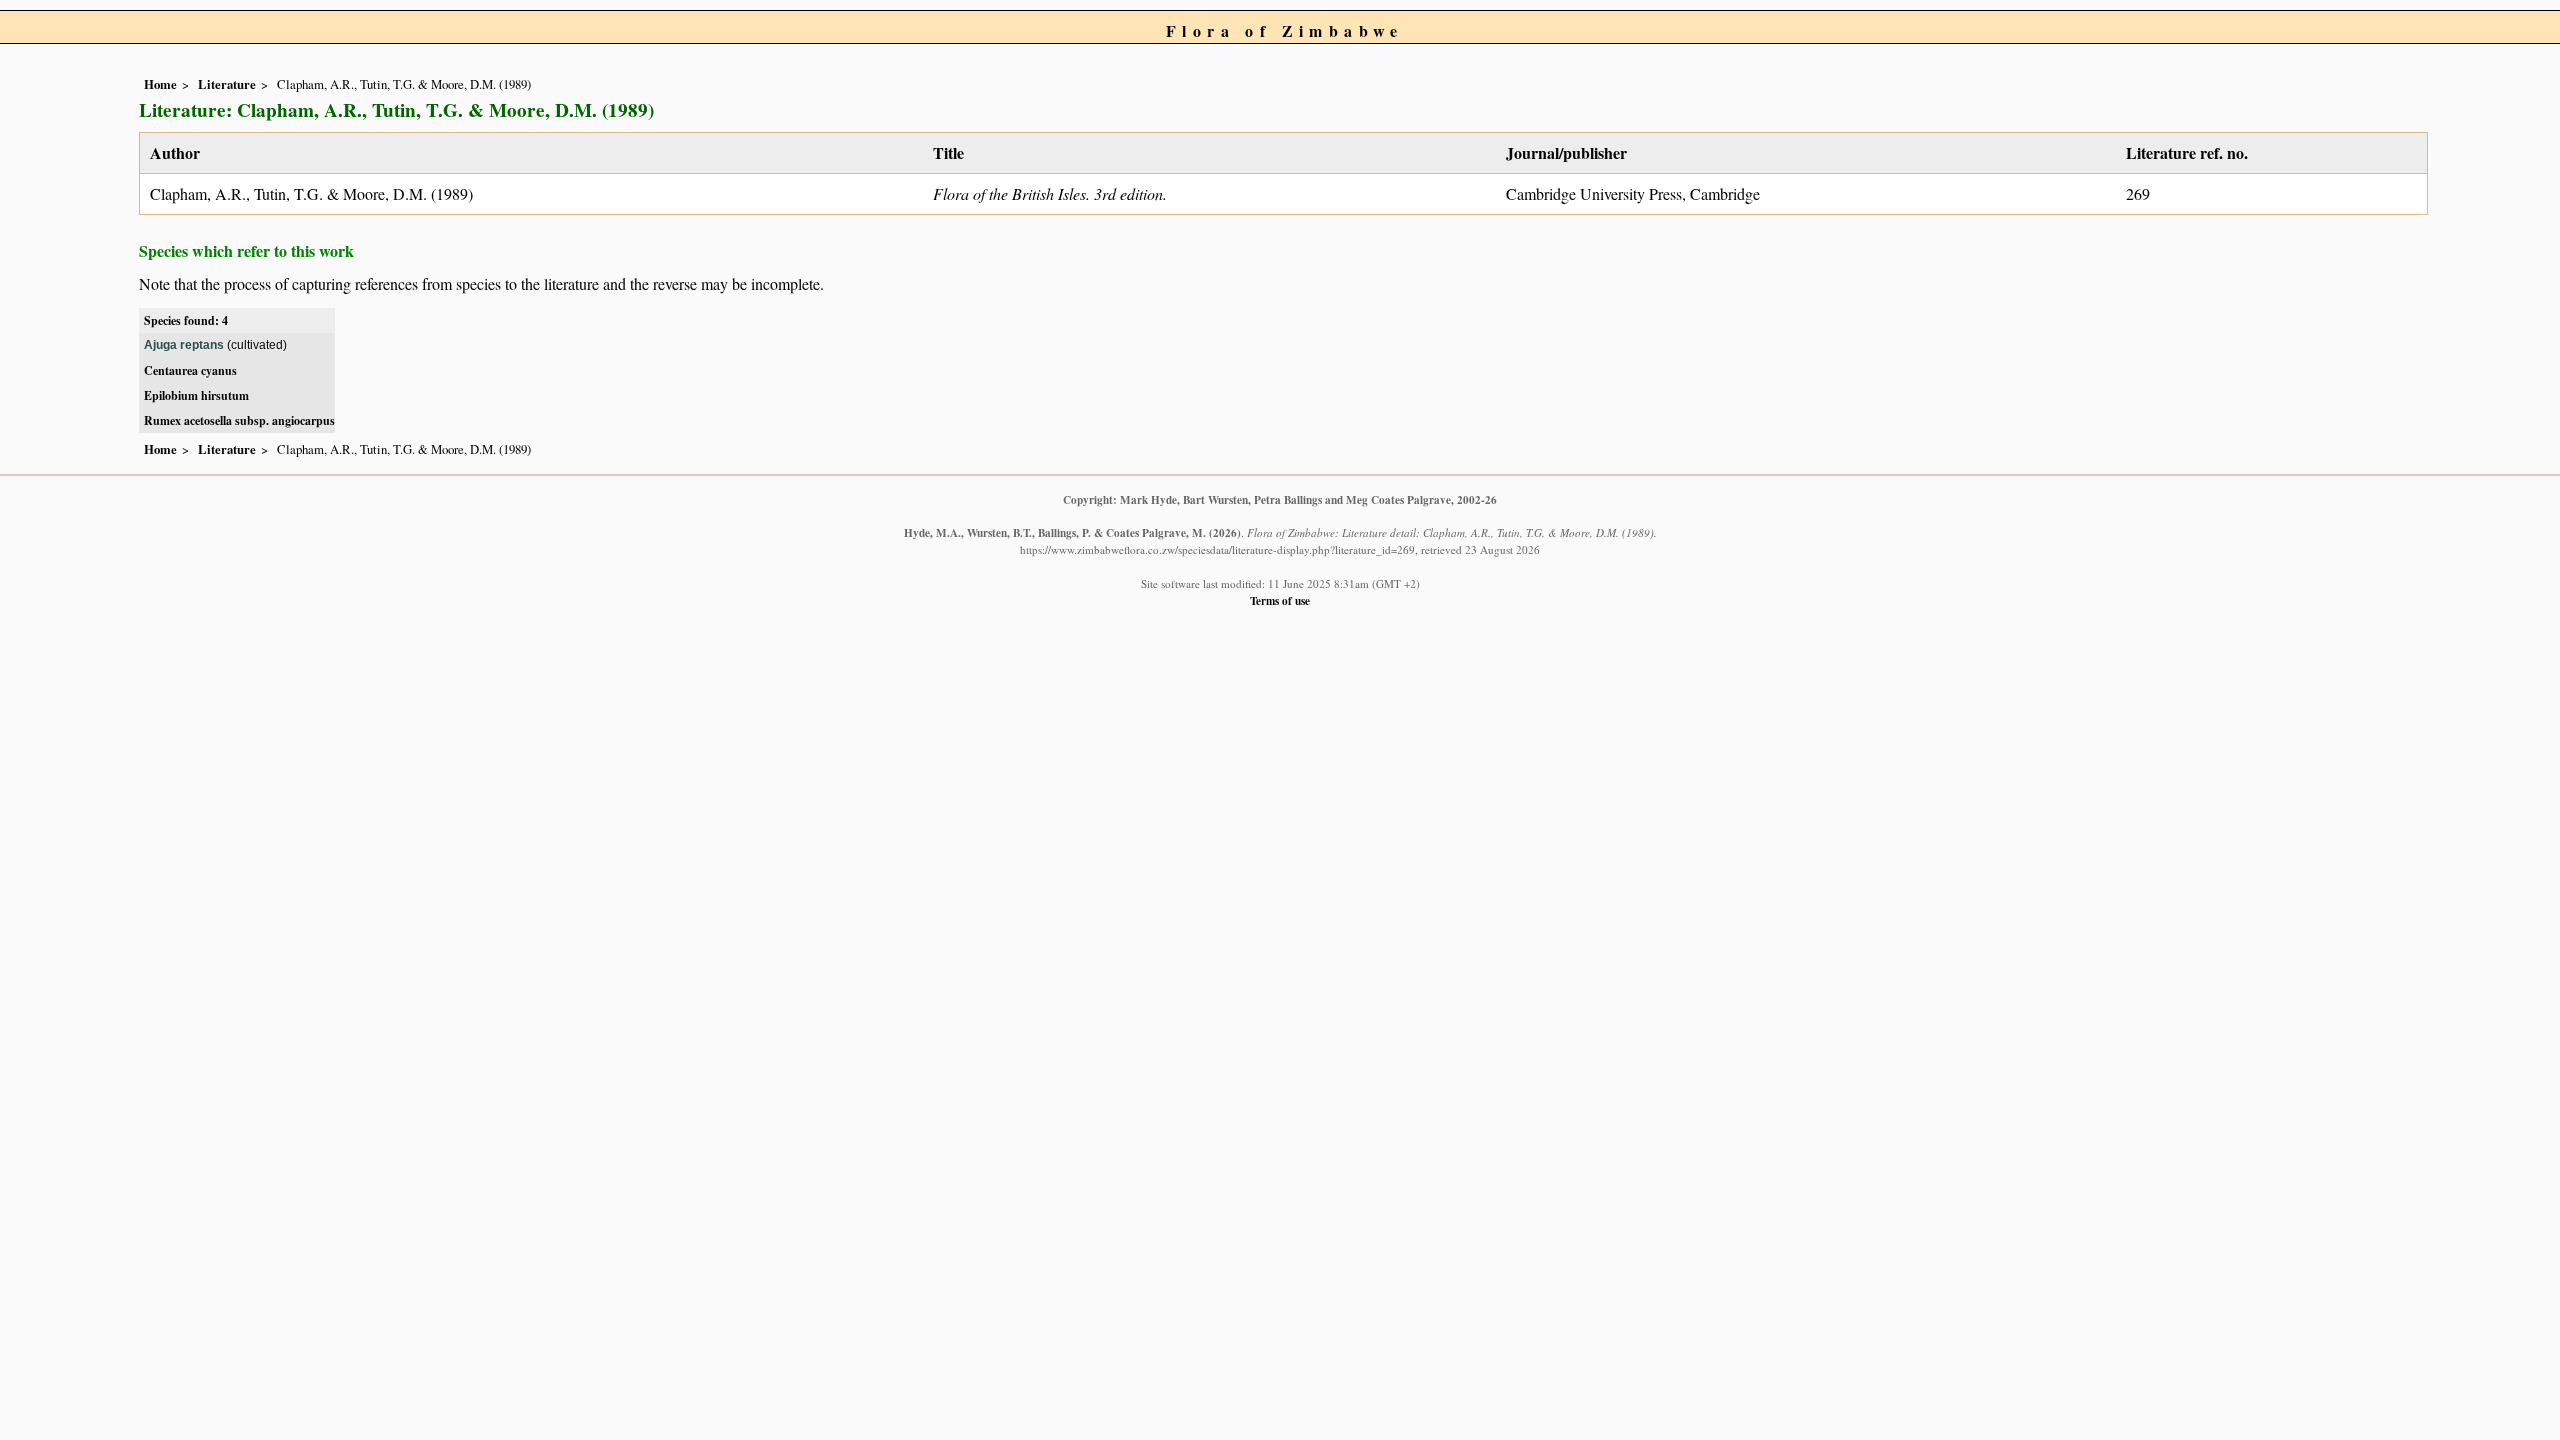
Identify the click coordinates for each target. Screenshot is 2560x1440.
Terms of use (1280, 600)
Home (160, 84)
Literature (227, 84)
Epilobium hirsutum (196, 395)
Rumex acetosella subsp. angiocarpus (239, 420)
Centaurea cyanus (190, 370)
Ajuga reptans (184, 345)
